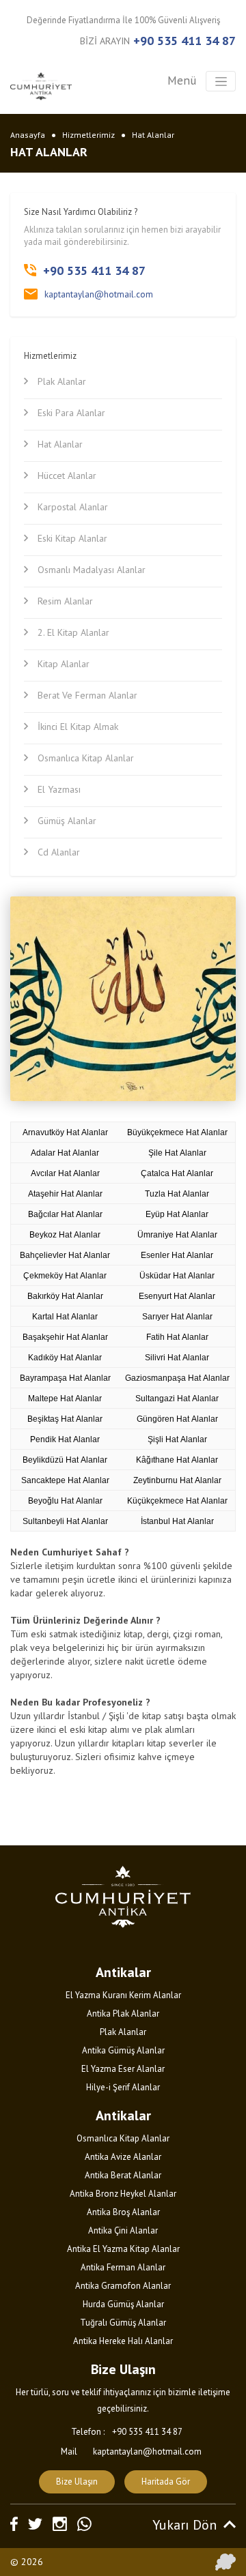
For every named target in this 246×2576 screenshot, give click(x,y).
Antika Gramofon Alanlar (123, 2286)
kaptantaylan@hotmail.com (99, 294)
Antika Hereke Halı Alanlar (123, 2341)
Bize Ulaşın (77, 2482)
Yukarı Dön (184, 2525)
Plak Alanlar (123, 2032)
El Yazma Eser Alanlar (123, 2069)
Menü (182, 80)
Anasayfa (28, 135)
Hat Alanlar (153, 135)
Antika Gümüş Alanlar (123, 2050)
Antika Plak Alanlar (123, 2014)
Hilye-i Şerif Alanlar (123, 2087)
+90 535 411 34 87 (184, 41)
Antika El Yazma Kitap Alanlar (123, 2249)
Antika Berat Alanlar (123, 2175)
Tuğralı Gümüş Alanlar (123, 2323)
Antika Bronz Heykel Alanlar (123, 2194)
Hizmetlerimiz (88, 135)
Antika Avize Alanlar (123, 2157)
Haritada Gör (166, 2482)
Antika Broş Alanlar (123, 2212)
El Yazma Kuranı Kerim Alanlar (123, 1995)
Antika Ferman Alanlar (123, 2267)
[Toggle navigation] (221, 81)
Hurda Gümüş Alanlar (123, 2304)
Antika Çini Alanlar (123, 2230)
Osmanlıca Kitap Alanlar (123, 2138)
